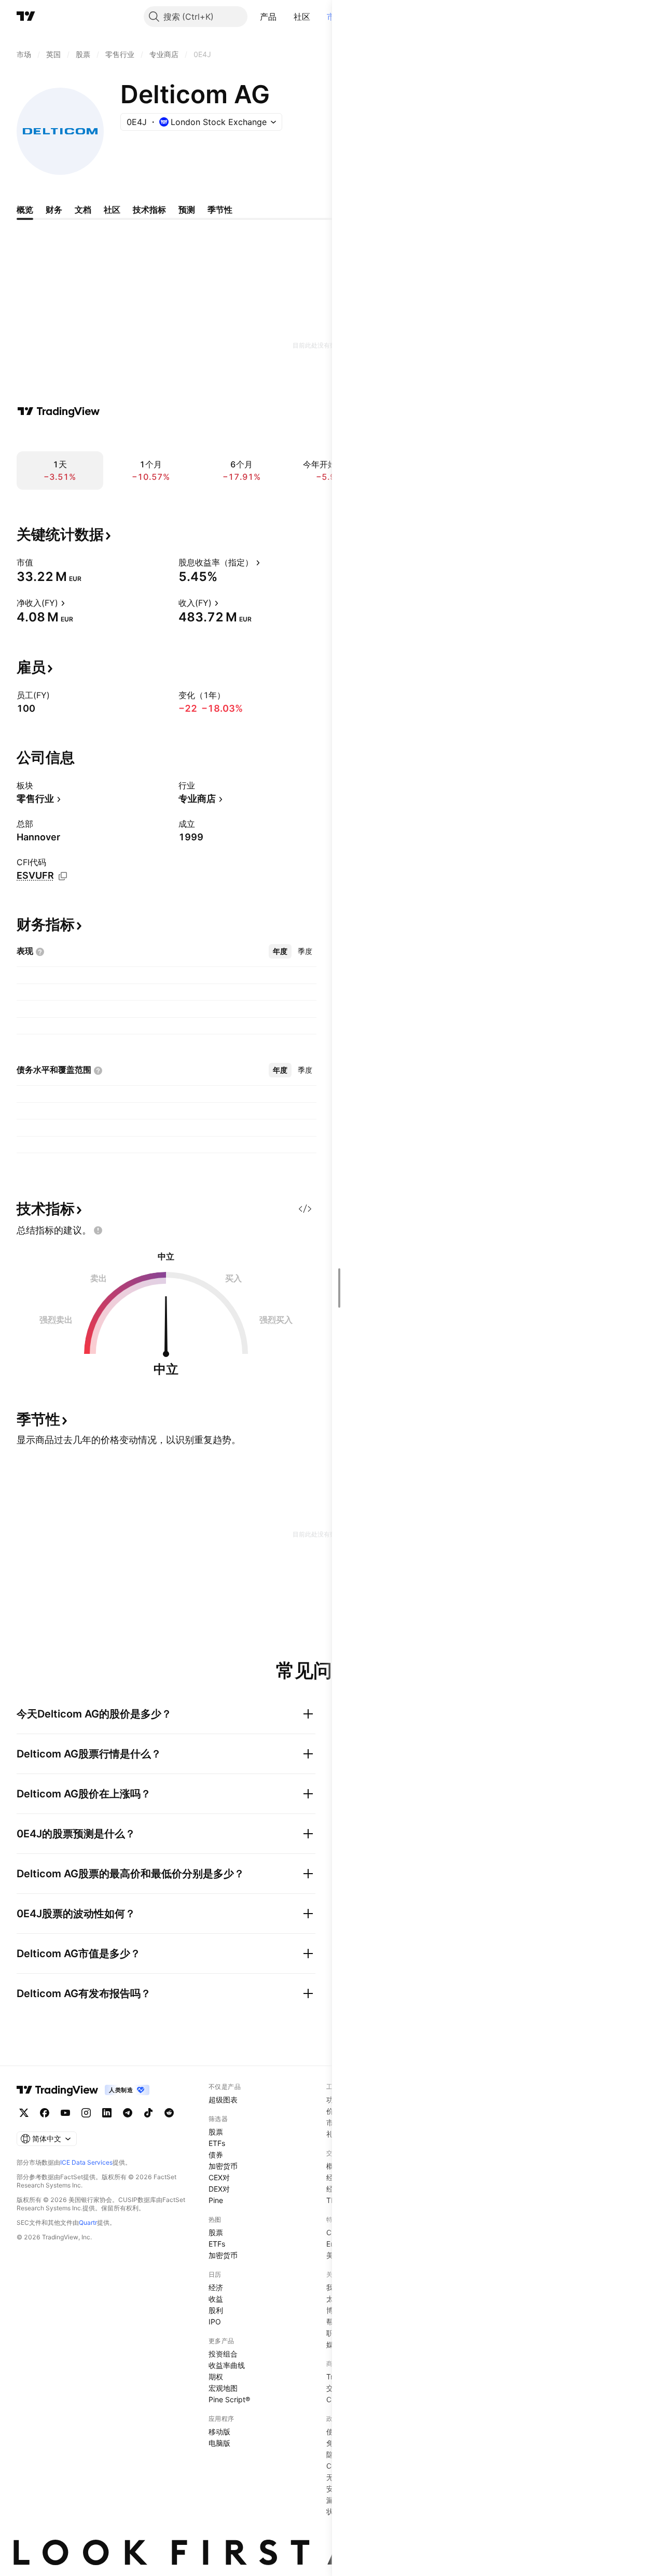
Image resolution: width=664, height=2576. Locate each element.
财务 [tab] (54, 210)
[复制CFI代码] (63, 876)
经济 (216, 2287)
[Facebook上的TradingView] (45, 2113)
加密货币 (223, 2166)
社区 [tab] (112, 210)
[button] (285, 17)
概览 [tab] (25, 210)
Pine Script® (229, 2399)
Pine (216, 2200)
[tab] (280, 951)
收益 (216, 2299)
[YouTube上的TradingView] (65, 2113)
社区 (302, 17)
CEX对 (219, 2177)
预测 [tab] (187, 210)
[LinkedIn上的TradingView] (107, 2113)
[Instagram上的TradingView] (86, 2113)
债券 (216, 2155)
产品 (268, 17)
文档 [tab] (83, 210)
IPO (215, 2322)
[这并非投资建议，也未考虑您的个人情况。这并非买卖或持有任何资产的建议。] (98, 1230)
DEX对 (219, 2189)
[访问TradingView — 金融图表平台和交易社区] (59, 411)
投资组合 (223, 2354)
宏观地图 (223, 2388)
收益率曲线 (227, 2365)
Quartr (88, 2222)
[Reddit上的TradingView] (169, 2113)
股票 (216, 2132)
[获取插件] (305, 1209)
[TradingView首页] (26, 17)
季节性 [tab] (220, 210)
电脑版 (219, 2443)
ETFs (217, 2143)
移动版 (219, 2432)
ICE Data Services (86, 2162)
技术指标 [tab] (149, 210)
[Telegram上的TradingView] (128, 2113)
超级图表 (223, 2100)
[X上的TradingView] (24, 2113)
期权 (216, 2377)
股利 (216, 2310)
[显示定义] (40, 562)
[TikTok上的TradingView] (148, 2113)
